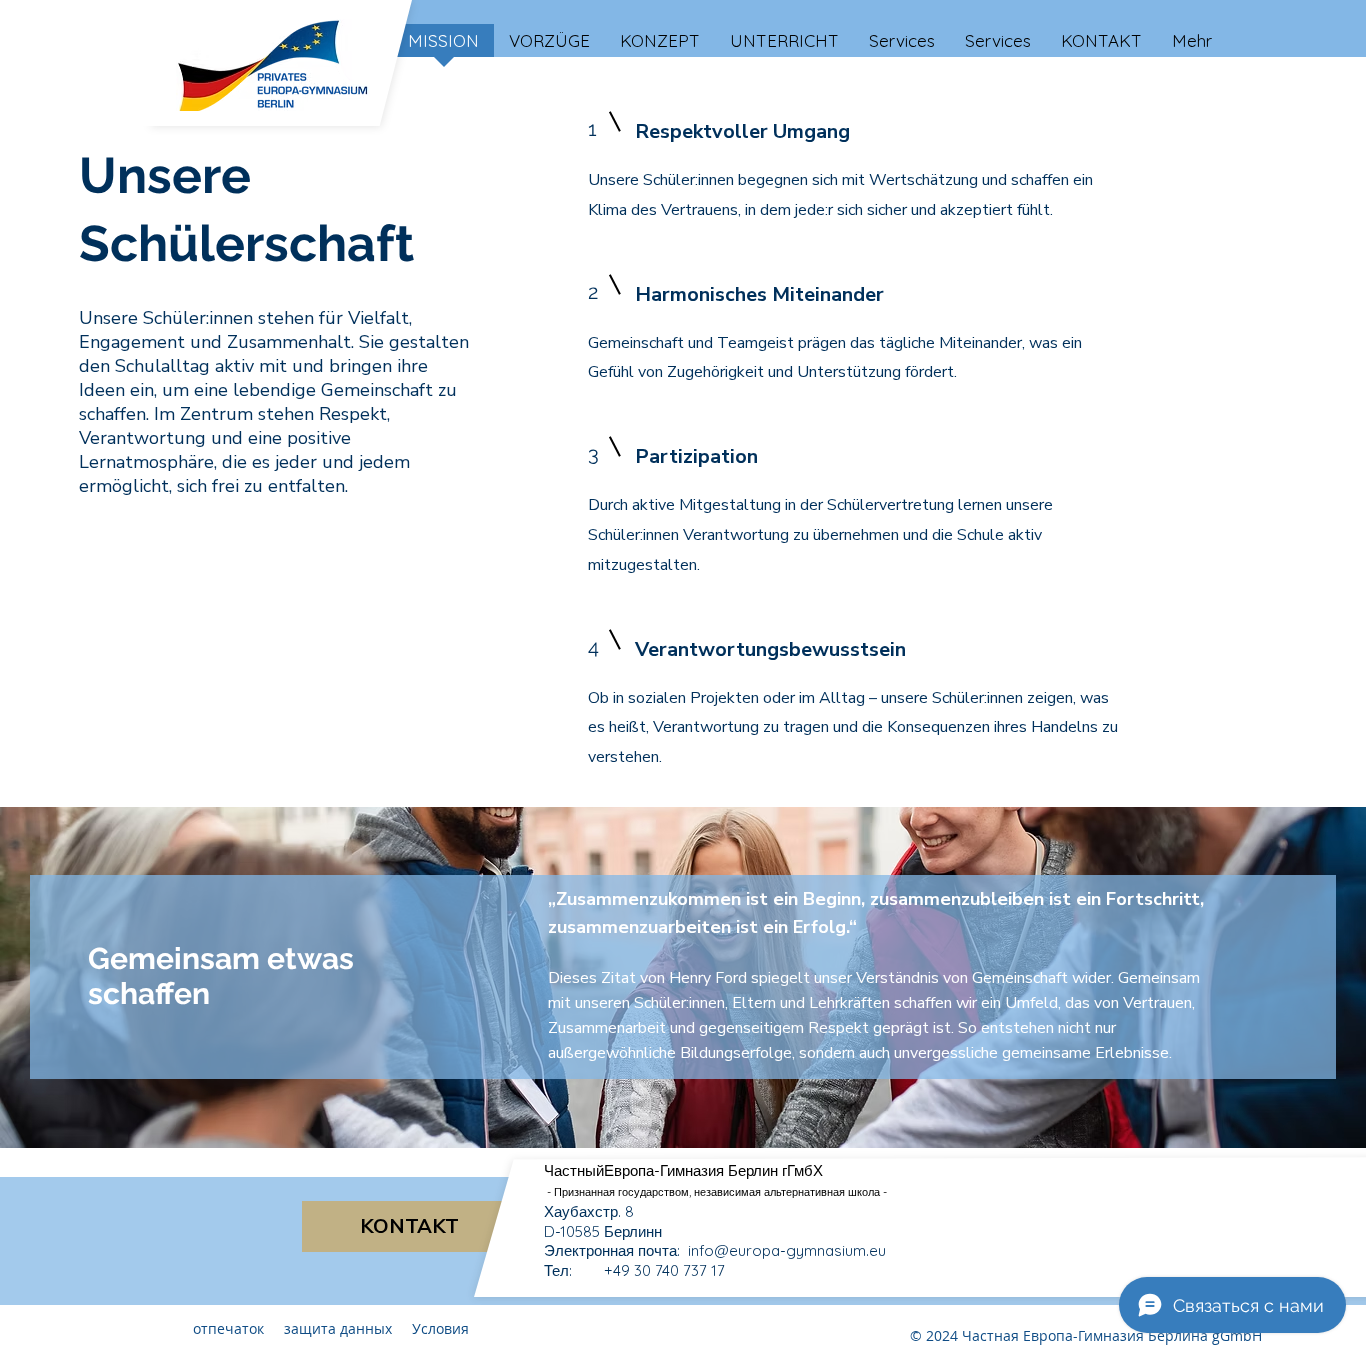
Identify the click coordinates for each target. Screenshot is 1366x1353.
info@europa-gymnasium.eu (787, 1250)
